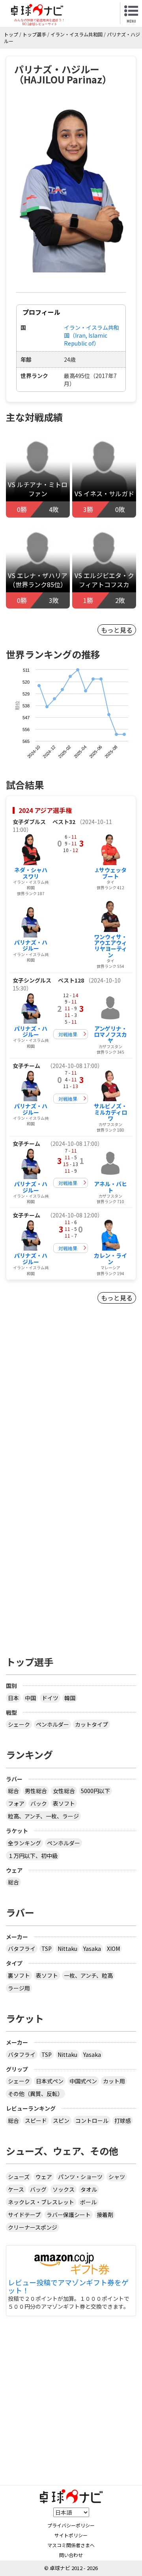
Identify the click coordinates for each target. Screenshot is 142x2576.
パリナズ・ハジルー (31, 945)
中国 (30, 1698)
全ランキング (24, 1843)
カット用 (114, 2081)
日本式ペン (50, 2081)
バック (39, 1803)
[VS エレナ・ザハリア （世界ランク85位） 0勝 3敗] (38, 560)
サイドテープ (24, 2215)
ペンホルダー (52, 1724)
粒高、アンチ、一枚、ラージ (43, 1816)
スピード (36, 2121)
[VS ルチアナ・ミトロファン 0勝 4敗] (38, 469)
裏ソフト (19, 1975)
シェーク (19, 1724)
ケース (16, 2189)
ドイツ (50, 1698)
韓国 (70, 1698)
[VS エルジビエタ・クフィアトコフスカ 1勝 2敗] (104, 560)
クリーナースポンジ (33, 2227)
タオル (89, 2189)
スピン (61, 2121)
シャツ (117, 2177)
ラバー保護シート (69, 2215)
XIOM (113, 1949)
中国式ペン (83, 2081)
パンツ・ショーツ (80, 2177)
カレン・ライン (110, 1258)
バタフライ (22, 1949)
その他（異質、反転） (35, 2094)
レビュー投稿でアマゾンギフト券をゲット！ (68, 2287)
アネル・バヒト (110, 1187)
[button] (71, 187)
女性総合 (64, 1791)
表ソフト (64, 1803)
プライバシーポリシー (71, 2525)
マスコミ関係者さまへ (71, 2545)
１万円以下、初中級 (33, 1856)
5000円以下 (95, 1791)
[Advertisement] (71, 1413)
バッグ (38, 2189)
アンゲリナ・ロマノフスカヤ (110, 1035)
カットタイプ (92, 1724)
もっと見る (117, 630)
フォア (16, 1803)
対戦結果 (68, 1034)
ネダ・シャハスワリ (31, 873)
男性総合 (36, 1791)
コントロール (92, 2121)
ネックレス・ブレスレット (41, 2202)
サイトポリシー (71, 2535)
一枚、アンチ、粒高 (88, 1975)
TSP (47, 1949)
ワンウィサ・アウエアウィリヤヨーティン (110, 946)
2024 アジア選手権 (45, 810)
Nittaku (67, 1949)
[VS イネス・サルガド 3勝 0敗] (104, 469)
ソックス (64, 2189)
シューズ (19, 2177)
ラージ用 (19, 1988)
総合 (13, 1791)
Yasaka (92, 1949)
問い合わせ (71, 2555)
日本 (13, 1698)
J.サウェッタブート (111, 873)
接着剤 (105, 2215)
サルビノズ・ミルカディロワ (110, 1112)
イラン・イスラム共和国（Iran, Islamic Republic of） (92, 335)
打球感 (123, 2121)
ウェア (44, 2177)
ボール (88, 2202)
